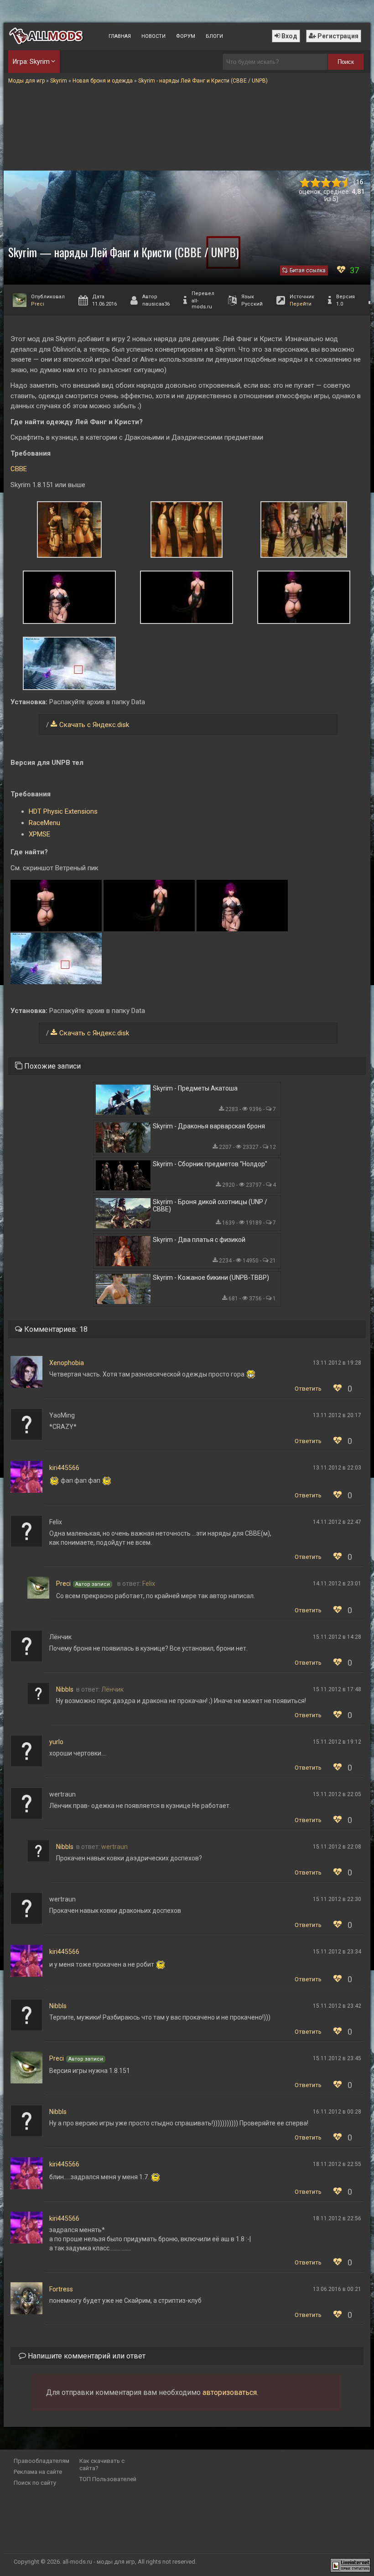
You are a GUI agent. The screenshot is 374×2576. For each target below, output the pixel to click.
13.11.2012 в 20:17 (337, 1415)
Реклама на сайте (38, 2472)
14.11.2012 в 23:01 (337, 1584)
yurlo (56, 1742)
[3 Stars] (326, 183)
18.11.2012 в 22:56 (337, 2218)
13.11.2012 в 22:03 (337, 1468)
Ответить (308, 1389)
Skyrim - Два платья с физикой (199, 1240)
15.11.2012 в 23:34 (337, 1952)
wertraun (114, 1847)
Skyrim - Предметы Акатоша (195, 1088)
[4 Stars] (336, 183)
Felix (149, 1584)
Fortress (61, 2289)
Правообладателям (42, 2461)
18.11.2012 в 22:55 (337, 2164)
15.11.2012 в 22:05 (337, 1794)
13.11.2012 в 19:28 (337, 1363)
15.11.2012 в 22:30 (337, 1899)
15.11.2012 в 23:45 (337, 2058)
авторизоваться (230, 2392)
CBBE (19, 469)
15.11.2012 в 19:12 (337, 1742)
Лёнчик (112, 1689)
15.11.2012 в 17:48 (337, 1689)
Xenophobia (67, 1363)
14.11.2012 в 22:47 (337, 1522)
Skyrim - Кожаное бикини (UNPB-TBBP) (211, 1278)
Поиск (346, 62)
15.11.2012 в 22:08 (337, 1847)
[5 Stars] (347, 183)
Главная (120, 36)
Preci (38, 304)
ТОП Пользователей (108, 2479)
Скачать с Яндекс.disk (94, 725)
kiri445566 (64, 1468)
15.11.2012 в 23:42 (337, 2006)
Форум (186, 36)
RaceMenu (44, 823)
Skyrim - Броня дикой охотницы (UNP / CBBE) (210, 1205)
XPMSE (39, 834)
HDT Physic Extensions (63, 811)
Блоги (214, 36)
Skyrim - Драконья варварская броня (209, 1126)
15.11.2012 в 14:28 (337, 1637)
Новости (153, 36)
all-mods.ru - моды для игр (99, 2562)
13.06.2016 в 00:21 (337, 2289)
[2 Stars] (315, 183)
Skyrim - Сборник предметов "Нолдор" (210, 1164)
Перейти (301, 304)
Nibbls (65, 1689)
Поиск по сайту (35, 2483)
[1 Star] (305, 183)
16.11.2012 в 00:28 (337, 2112)
